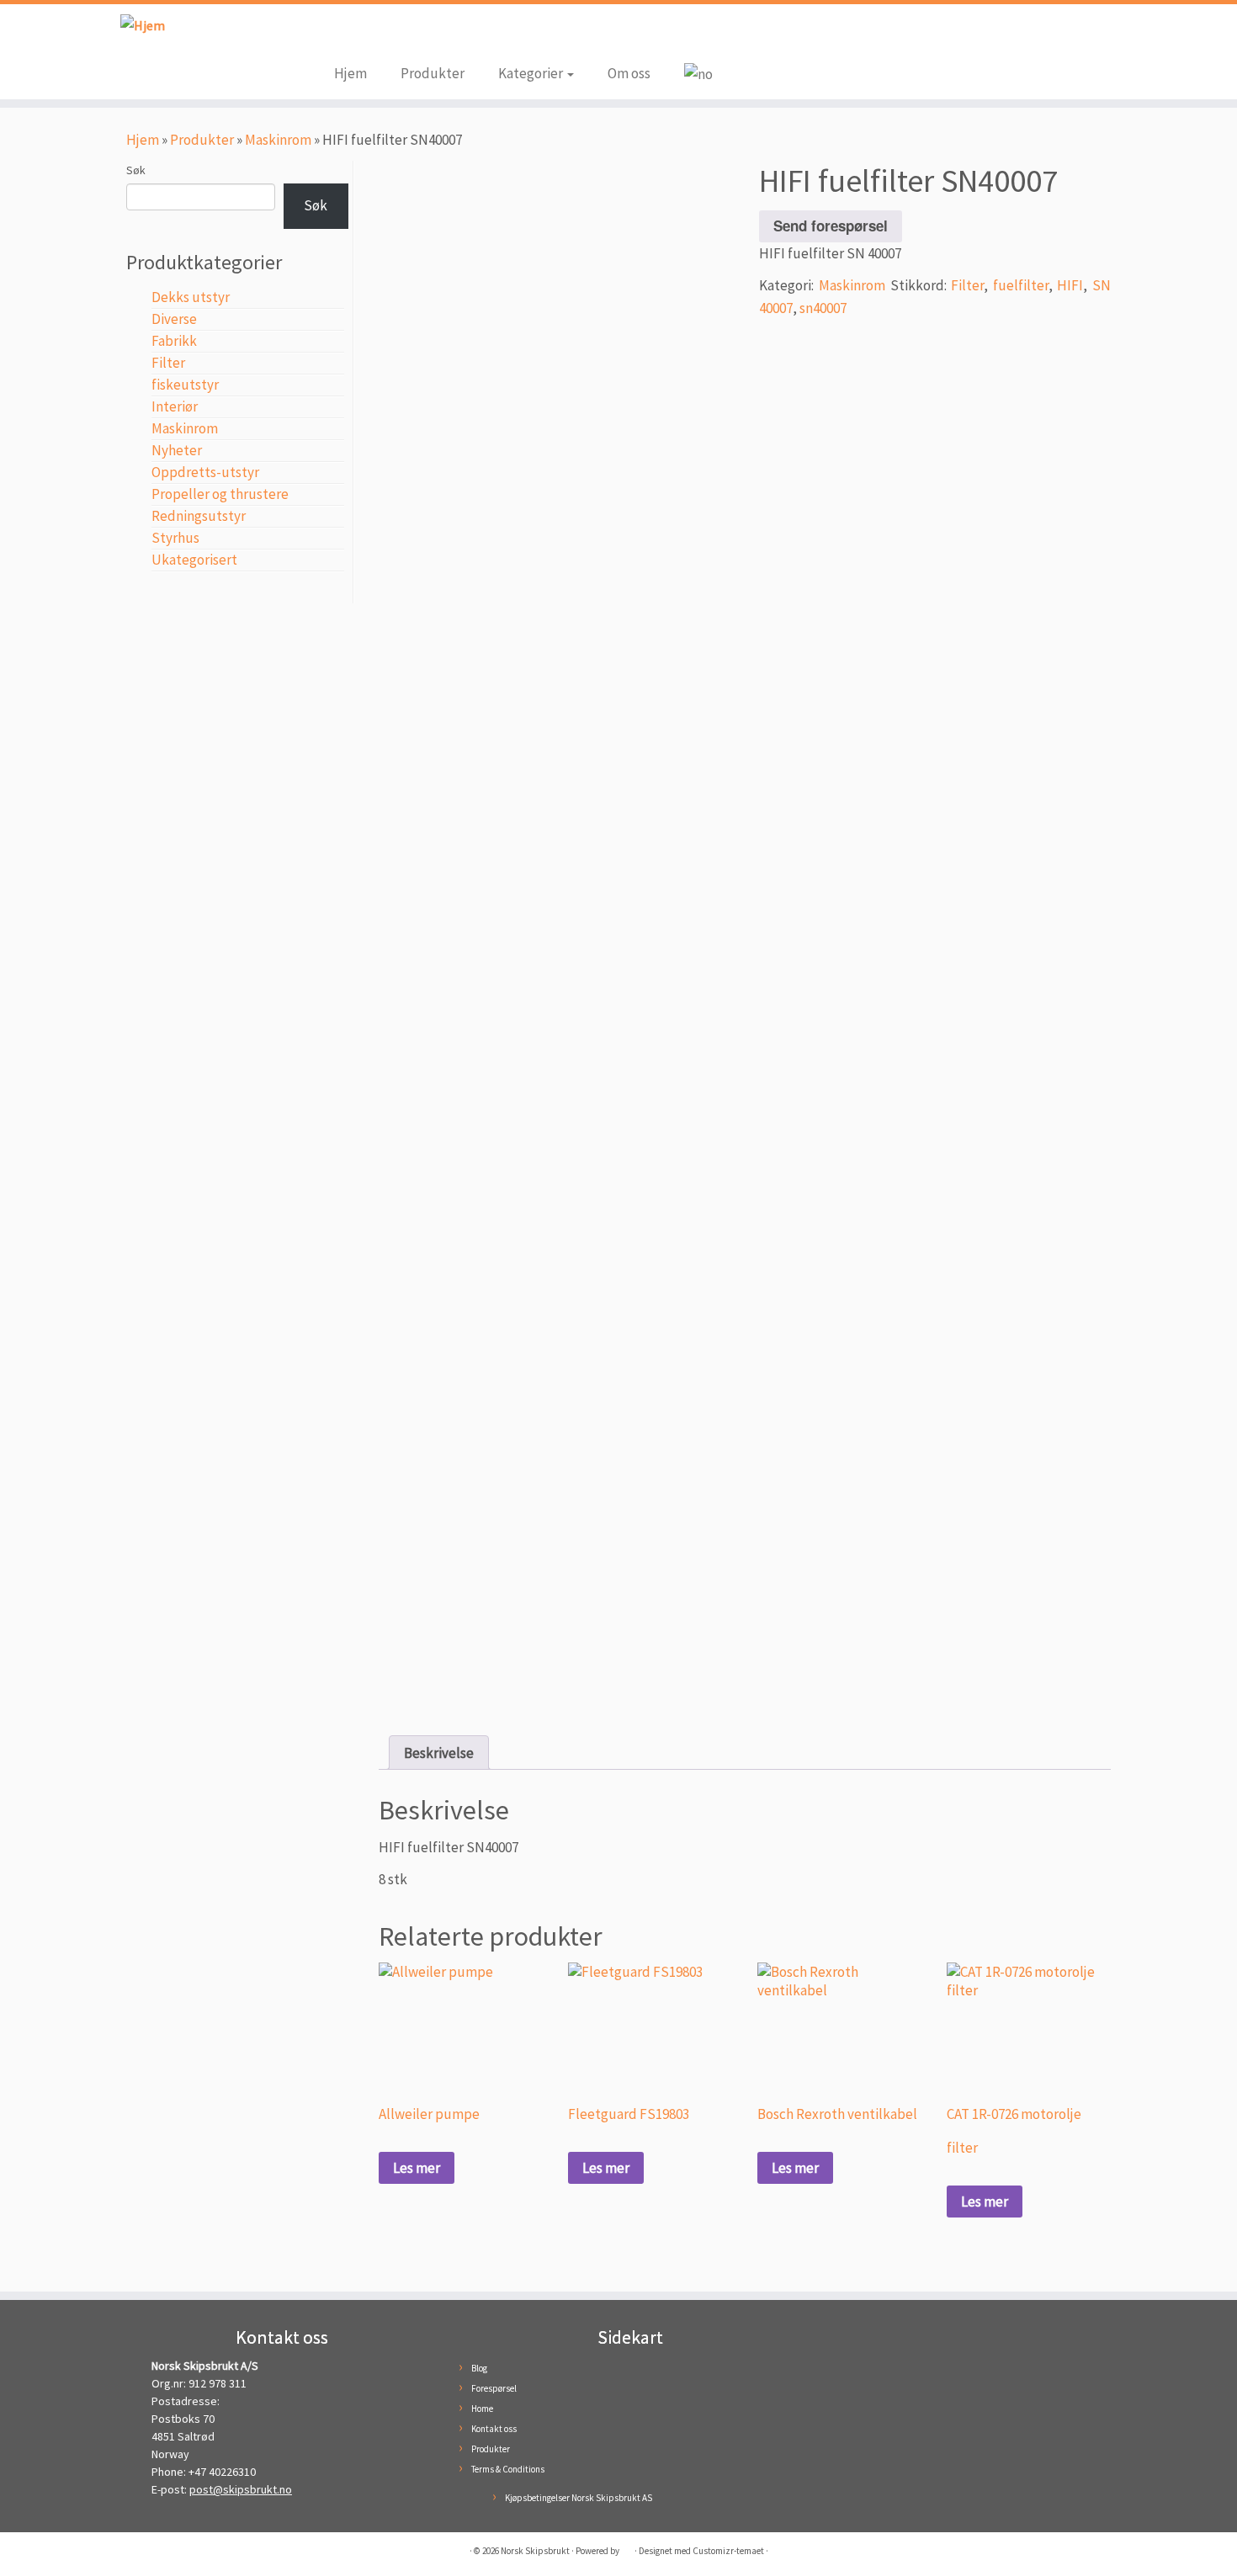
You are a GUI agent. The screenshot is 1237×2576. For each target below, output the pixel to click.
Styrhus (175, 538)
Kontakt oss (494, 2429)
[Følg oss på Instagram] (372, 35)
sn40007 (823, 308)
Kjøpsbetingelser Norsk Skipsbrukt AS (579, 2498)
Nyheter (177, 450)
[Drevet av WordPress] (627, 2547)
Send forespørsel (831, 226)
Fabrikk (174, 341)
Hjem (350, 73)
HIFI (1070, 285)
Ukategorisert (194, 560)
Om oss (629, 73)
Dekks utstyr (191, 297)
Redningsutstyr (199, 516)
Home (482, 2409)
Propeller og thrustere (220, 494)
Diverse (174, 319)
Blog (479, 2368)
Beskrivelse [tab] (439, 1753)
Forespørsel (494, 2388)
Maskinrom (278, 140)
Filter (168, 363)
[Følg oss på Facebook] (347, 35)
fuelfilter (1021, 285)
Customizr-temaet (728, 2551)
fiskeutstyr (185, 385)
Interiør (175, 406)
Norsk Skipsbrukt (535, 2551)
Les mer (417, 2168)
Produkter (433, 73)
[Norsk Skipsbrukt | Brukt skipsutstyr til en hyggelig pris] (143, 25)
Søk (136, 170)
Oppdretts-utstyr (205, 472)
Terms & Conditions (508, 2469)
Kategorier (532, 73)
